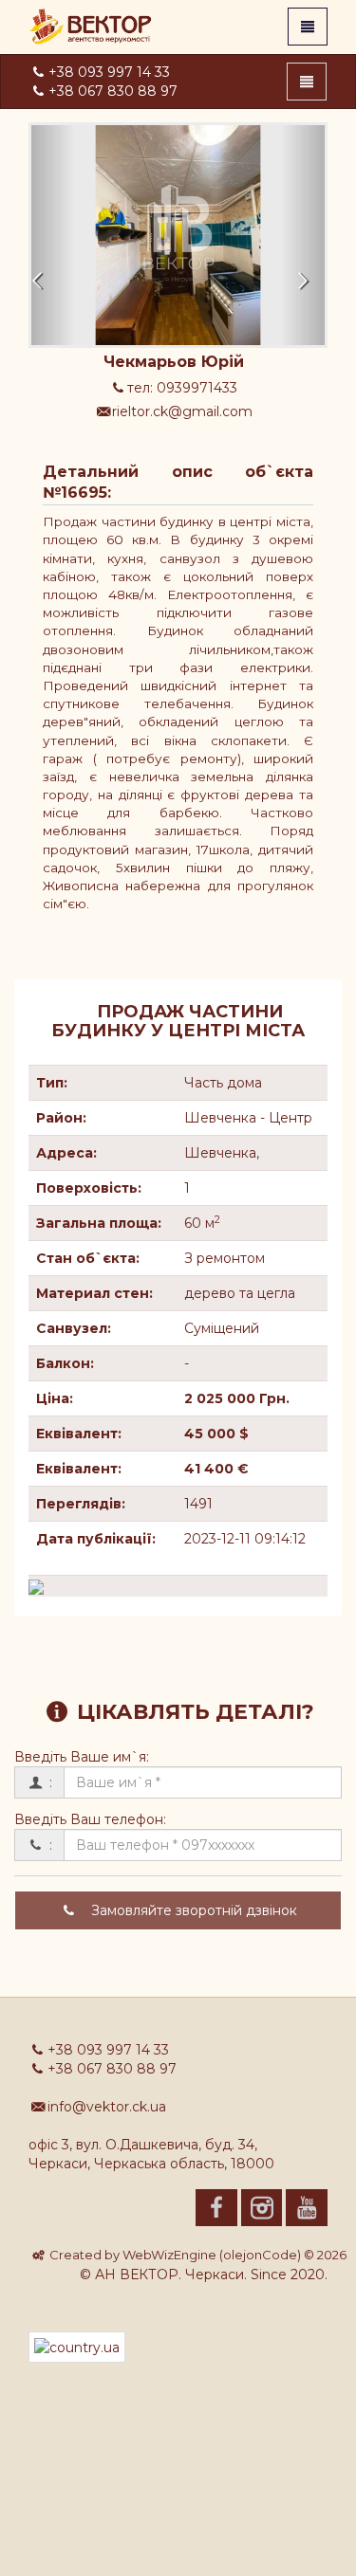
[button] (53, 235)
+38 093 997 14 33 (109, 72)
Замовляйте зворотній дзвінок (192, 1910)
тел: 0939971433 (182, 388)
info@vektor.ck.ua (107, 2107)
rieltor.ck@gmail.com (182, 411)
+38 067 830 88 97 (113, 91)
